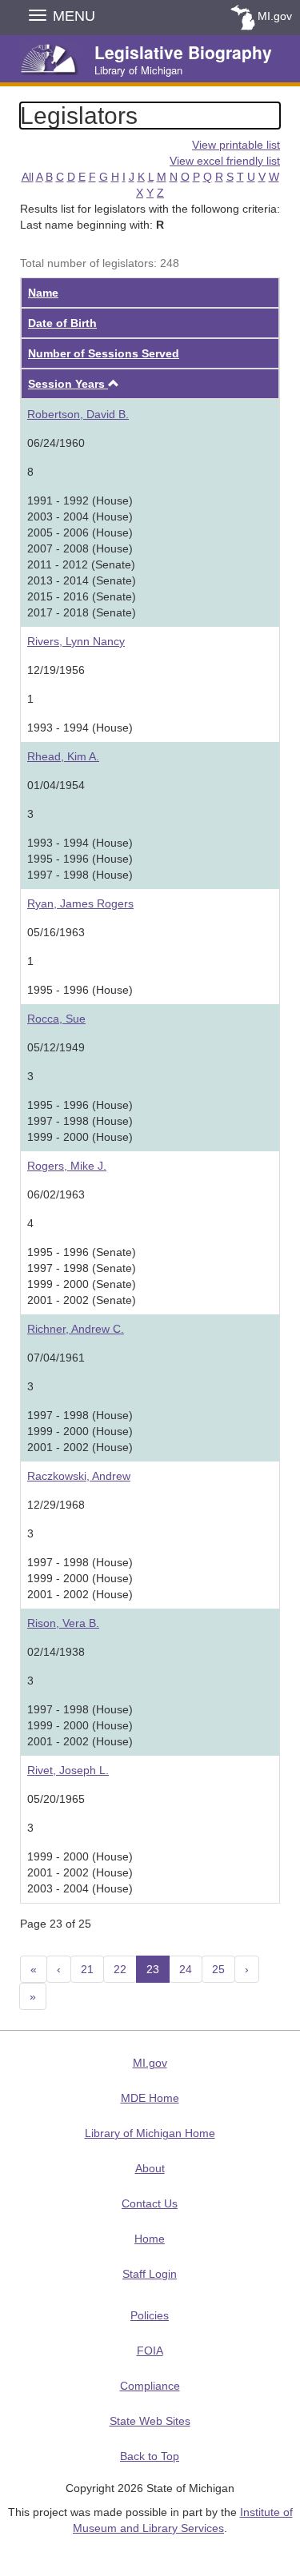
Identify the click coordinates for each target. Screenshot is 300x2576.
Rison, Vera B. (63, 1623)
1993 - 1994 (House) (80, 728)
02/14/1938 (56, 1652)
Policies (150, 2315)
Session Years (68, 384)
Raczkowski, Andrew (79, 1476)
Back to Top (150, 2456)
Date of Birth (62, 323)
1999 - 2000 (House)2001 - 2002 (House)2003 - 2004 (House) (80, 1872)
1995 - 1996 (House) (80, 990)
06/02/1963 (56, 1194)
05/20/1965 (56, 1799)
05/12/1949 (56, 1047)
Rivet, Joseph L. (68, 1770)
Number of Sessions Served (104, 353)
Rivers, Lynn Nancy (76, 641)
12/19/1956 (56, 670)
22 (120, 1969)
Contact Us (150, 2203)
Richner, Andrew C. (76, 1329)
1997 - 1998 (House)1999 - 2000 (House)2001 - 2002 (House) (80, 1431)
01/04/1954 (56, 785)
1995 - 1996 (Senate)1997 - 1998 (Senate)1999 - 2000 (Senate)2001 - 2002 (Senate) (82, 1276)
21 (87, 1969)
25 (218, 1969)
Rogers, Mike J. (67, 1166)
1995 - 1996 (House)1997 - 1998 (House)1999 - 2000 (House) (80, 1121)
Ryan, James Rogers (80, 903)
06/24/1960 (56, 443)
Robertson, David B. (78, 414)
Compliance (150, 2386)
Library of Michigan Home (150, 2133)
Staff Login (150, 2274)
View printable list (236, 145)
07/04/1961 (56, 1358)
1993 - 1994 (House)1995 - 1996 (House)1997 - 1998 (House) (80, 859)
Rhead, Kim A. (63, 756)
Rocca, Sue (56, 1019)
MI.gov (275, 16)
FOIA (150, 2351)
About (150, 2168)
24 (186, 1969)
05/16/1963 (56, 932)
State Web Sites (150, 2421)
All (28, 177)
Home (150, 2239)
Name (43, 293)
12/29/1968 (56, 1505)
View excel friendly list (225, 161)
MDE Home (150, 2098)
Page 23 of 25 (56, 1924)
